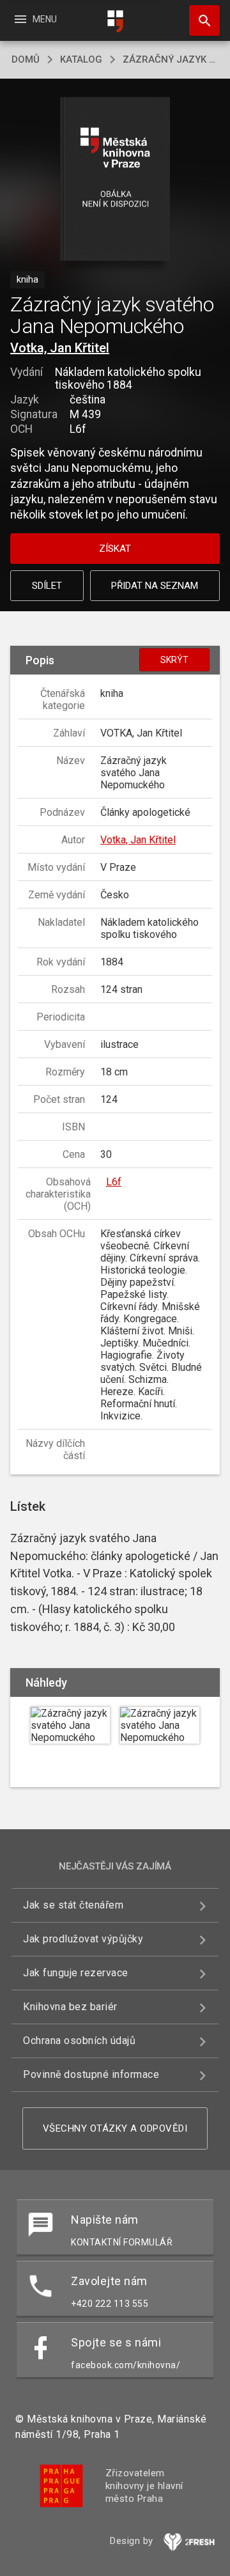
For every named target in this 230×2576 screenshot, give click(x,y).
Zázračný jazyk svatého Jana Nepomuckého (171, 59)
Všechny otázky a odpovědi (115, 2128)
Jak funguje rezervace (76, 1973)
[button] (115, 180)
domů (26, 59)
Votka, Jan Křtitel (60, 348)
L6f (114, 1182)
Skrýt (174, 660)
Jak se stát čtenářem (73, 1905)
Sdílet (47, 586)
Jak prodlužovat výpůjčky (83, 1939)
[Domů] (115, 21)
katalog (81, 59)
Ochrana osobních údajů (79, 2041)
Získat (115, 549)
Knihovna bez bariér (70, 2007)
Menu (35, 19)
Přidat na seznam (155, 586)
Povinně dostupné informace (91, 2074)
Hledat (200, 20)
